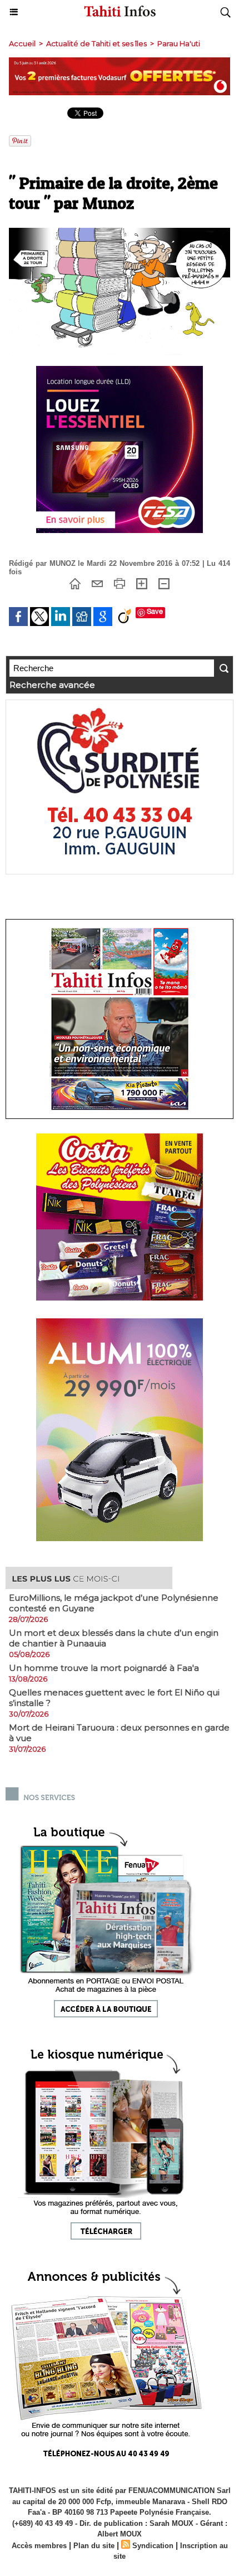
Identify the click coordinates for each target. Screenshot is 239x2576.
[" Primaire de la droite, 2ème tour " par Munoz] (120, 233)
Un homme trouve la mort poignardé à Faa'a (104, 1668)
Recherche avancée (52, 685)
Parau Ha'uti (179, 43)
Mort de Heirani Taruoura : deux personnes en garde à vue (119, 1733)
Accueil (22, 43)
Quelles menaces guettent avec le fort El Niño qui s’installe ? (114, 1698)
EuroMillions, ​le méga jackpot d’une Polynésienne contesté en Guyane (114, 1603)
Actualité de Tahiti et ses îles (96, 43)
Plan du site (94, 2546)
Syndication (153, 2546)
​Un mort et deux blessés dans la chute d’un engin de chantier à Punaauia (114, 1638)
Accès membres (39, 2546)
